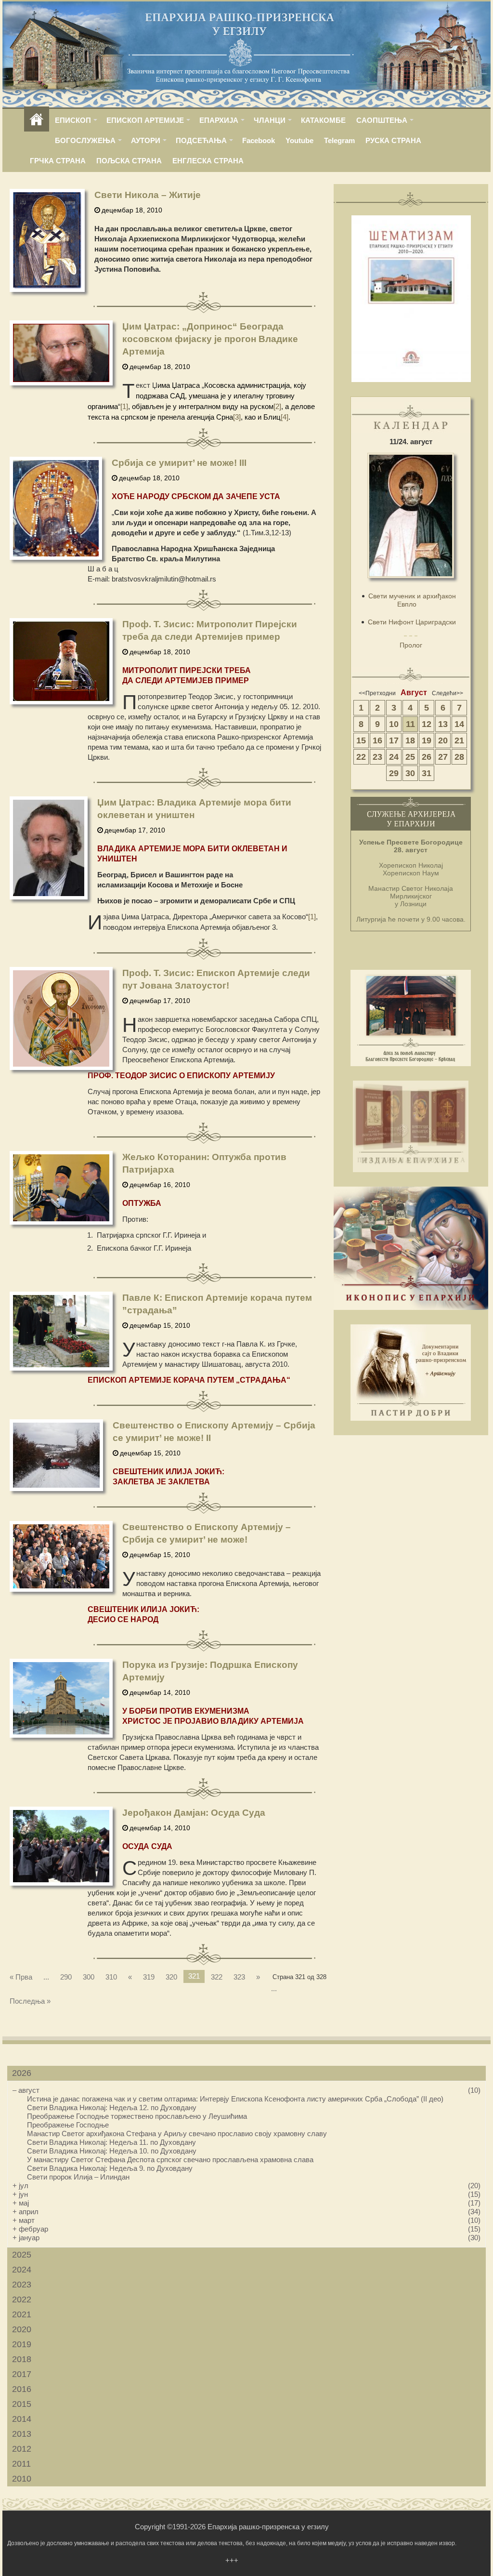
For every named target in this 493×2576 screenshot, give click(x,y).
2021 (22, 2314)
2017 (22, 2374)
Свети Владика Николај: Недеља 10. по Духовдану (112, 2151)
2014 (22, 2419)
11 (410, 724)
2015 (22, 2404)
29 (394, 773)
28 (459, 757)
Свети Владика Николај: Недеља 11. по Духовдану (111, 2142)
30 (410, 773)
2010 (22, 2479)
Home (37, 120)
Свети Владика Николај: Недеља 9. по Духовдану (110, 2168)
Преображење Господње (68, 2125)
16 (377, 740)
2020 (22, 2329)
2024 (22, 2270)
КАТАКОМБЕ (323, 120)
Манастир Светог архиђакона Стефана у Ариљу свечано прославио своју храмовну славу (177, 2133)
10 (394, 724)
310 (111, 1977)
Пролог (411, 645)
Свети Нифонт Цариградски (412, 622)
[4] (285, 417)
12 (427, 724)
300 (89, 1977)
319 (149, 1977)
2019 (22, 2344)
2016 (22, 2389)
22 (361, 757)
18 (410, 740)
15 (361, 740)
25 (410, 757)
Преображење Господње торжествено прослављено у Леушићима (137, 2116)
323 (239, 1977)
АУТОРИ (146, 140)
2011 (21, 2464)
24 (394, 757)
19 (427, 740)
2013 (22, 2434)
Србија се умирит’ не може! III (179, 463)
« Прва (21, 1977)
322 (217, 1977)
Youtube (299, 140)
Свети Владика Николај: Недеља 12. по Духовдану (112, 2107)
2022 (22, 2299)
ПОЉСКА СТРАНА (129, 161)
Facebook (259, 140)
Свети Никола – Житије (148, 195)
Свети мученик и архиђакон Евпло (412, 600)
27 (443, 757)
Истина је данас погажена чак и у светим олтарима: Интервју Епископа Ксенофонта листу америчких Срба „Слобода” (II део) (235, 2099)
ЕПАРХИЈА (219, 120)
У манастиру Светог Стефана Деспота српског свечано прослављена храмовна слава (170, 2160)
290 (66, 1977)
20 (443, 740)
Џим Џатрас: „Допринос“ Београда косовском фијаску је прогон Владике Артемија (210, 339)
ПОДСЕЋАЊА (201, 140)
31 (427, 773)
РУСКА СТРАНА (393, 140)
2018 (22, 2359)
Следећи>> (448, 693)
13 (443, 724)
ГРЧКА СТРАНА (58, 161)
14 (459, 724)
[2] (277, 406)
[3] (237, 417)
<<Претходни (377, 693)
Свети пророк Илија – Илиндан (78, 2177)
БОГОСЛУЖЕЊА (85, 140)
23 (377, 757)
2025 (22, 2255)
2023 (22, 2285)
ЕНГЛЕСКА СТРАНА (208, 161)
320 (171, 1977)
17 (394, 740)
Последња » (30, 2001)
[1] (124, 406)
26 (427, 757)
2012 (22, 2449)
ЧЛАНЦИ (270, 120)
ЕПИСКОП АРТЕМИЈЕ (145, 120)
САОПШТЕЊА (382, 120)
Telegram (339, 140)
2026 (22, 2073)
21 (459, 740)
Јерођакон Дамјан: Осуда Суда (194, 1813)
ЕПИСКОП (73, 120)
